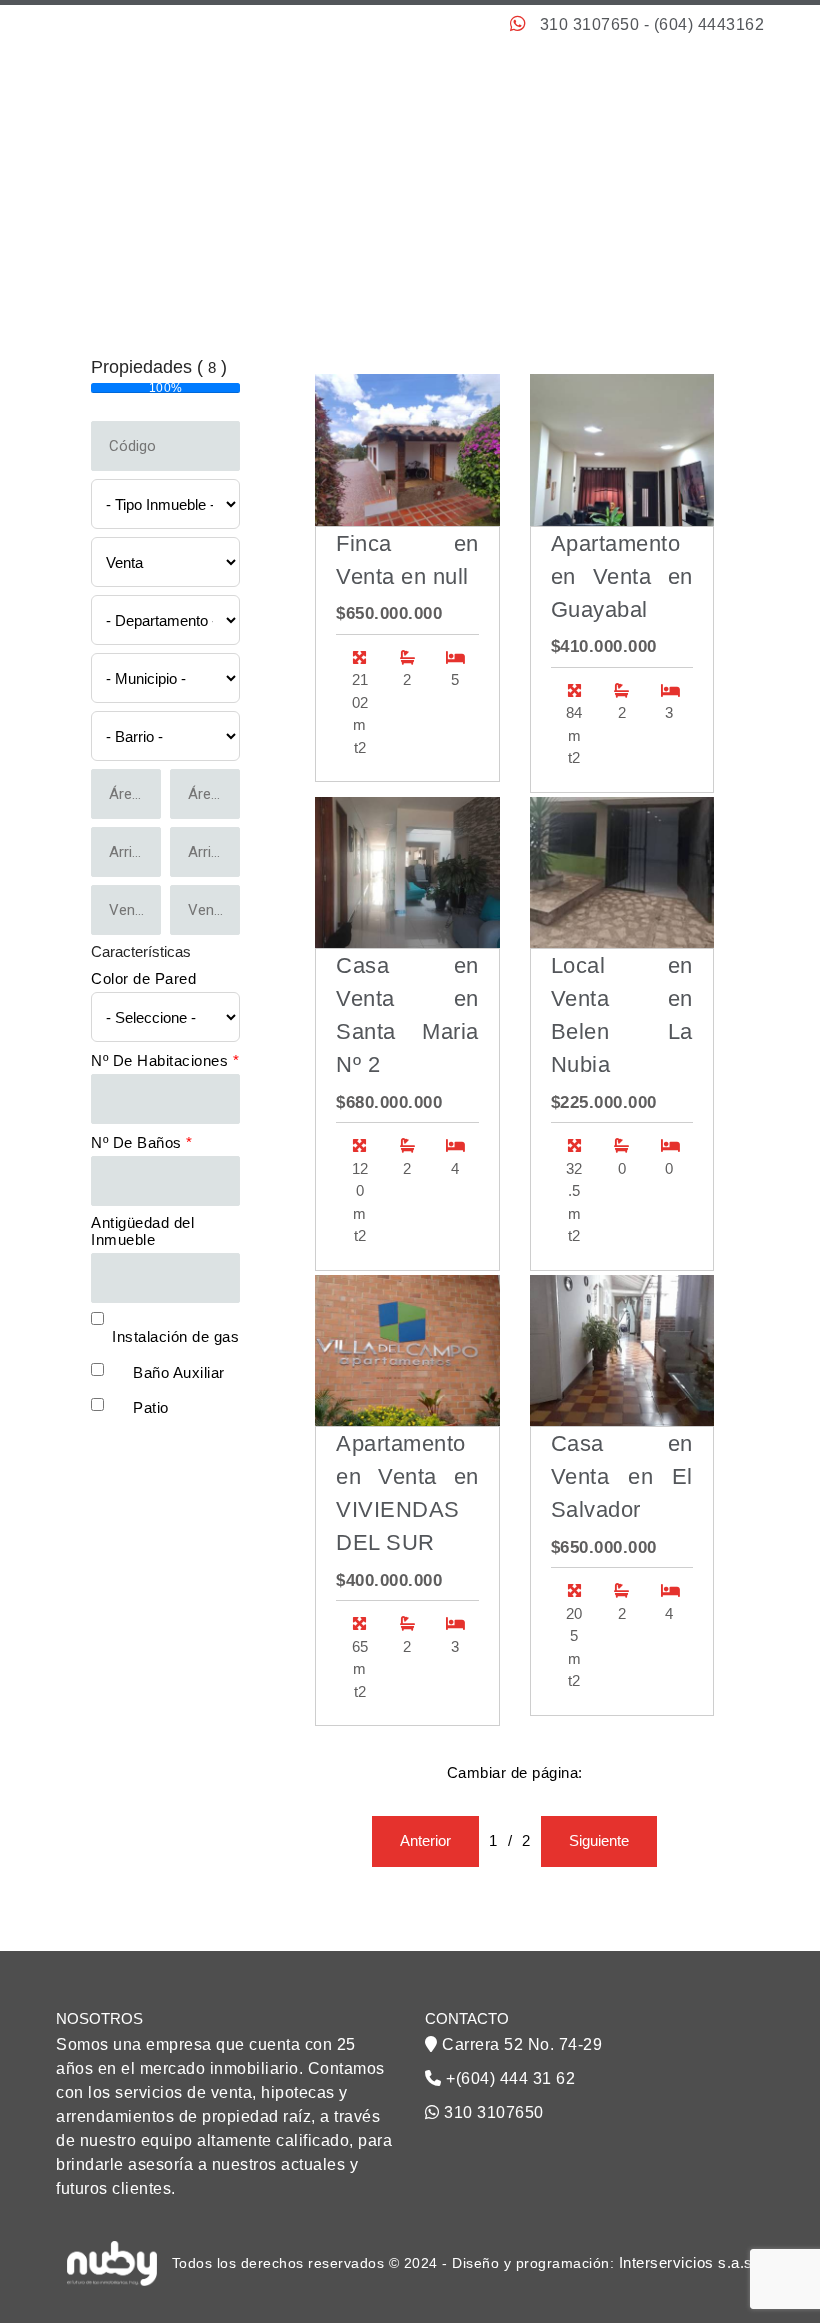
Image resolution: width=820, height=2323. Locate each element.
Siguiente (599, 1840)
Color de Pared (143, 978)
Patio (151, 1407)
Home (513, 204)
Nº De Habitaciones (165, 1060)
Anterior (425, 1840)
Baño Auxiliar (179, 1372)
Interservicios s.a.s (686, 2262)
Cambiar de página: (515, 1772)
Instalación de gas (175, 1336)
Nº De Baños (142, 1142)
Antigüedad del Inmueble (142, 1231)
